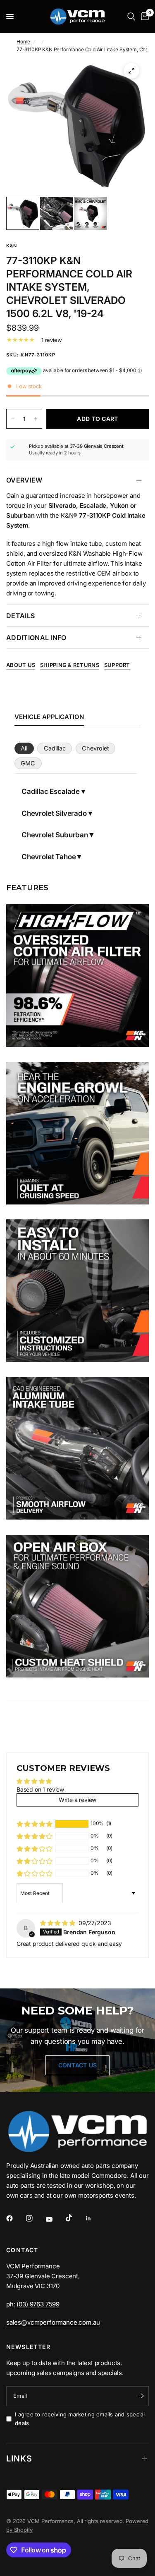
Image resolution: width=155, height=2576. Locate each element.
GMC (28, 763)
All (24, 748)
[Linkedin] (94, 2218)
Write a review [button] (78, 1800)
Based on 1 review (40, 1789)
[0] (143, 17)
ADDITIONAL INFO (36, 638)
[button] (35, 1824)
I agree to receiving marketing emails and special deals (80, 2419)
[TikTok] (75, 2218)
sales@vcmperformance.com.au (53, 2322)
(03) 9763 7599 (38, 2304)
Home (23, 42)
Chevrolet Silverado (54, 813)
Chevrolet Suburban (55, 835)
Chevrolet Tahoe (49, 857)
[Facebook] (15, 2218)
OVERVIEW (24, 480)
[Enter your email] (141, 2396)
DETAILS (20, 616)
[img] (58, 1923)
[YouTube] (55, 2220)
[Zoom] (131, 71)
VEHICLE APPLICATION (49, 717)
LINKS (19, 2459)
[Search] (131, 17)
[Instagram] (35, 2218)
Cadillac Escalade (51, 791)
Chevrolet (95, 748)
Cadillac (55, 748)
